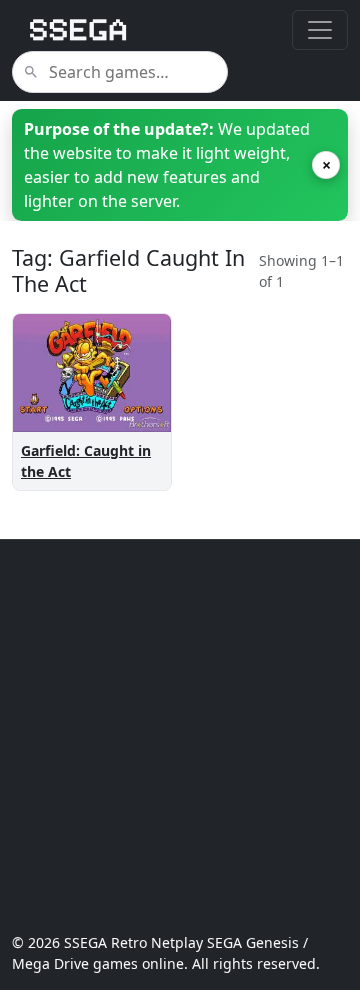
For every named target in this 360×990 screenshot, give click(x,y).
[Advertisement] (180, 736)
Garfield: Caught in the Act (86, 461)
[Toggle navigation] (320, 30)
